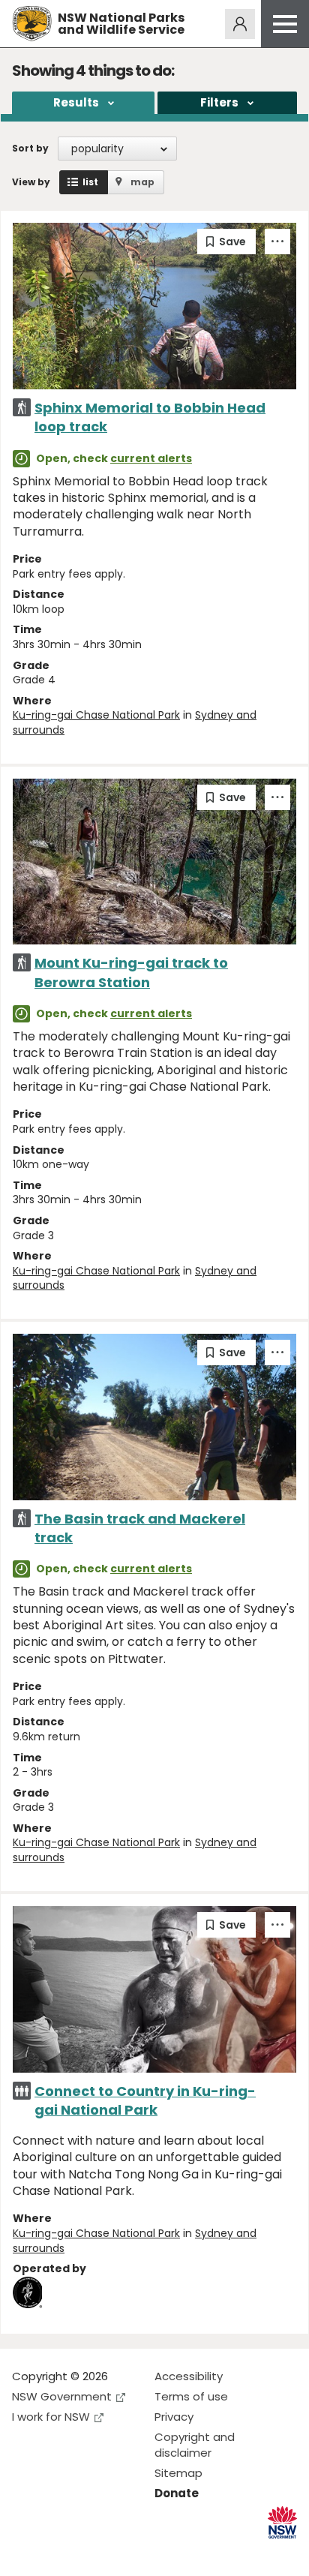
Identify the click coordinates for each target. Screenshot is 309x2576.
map (142, 182)
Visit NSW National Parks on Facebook (26, 2552)
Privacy (174, 2417)
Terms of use (191, 2396)
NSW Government (62, 2396)
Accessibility (189, 2376)
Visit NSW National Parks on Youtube (90, 2552)
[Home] (32, 24)
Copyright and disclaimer (195, 2445)
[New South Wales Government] (282, 2522)
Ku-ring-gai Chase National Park (96, 715)
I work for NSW (51, 2417)
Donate (177, 2493)
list (90, 182)
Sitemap (178, 2473)
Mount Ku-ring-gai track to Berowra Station (131, 972)
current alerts (151, 458)
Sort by (30, 148)
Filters (219, 102)
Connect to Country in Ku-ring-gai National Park (145, 2100)
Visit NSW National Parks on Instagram (58, 2552)
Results (76, 102)
